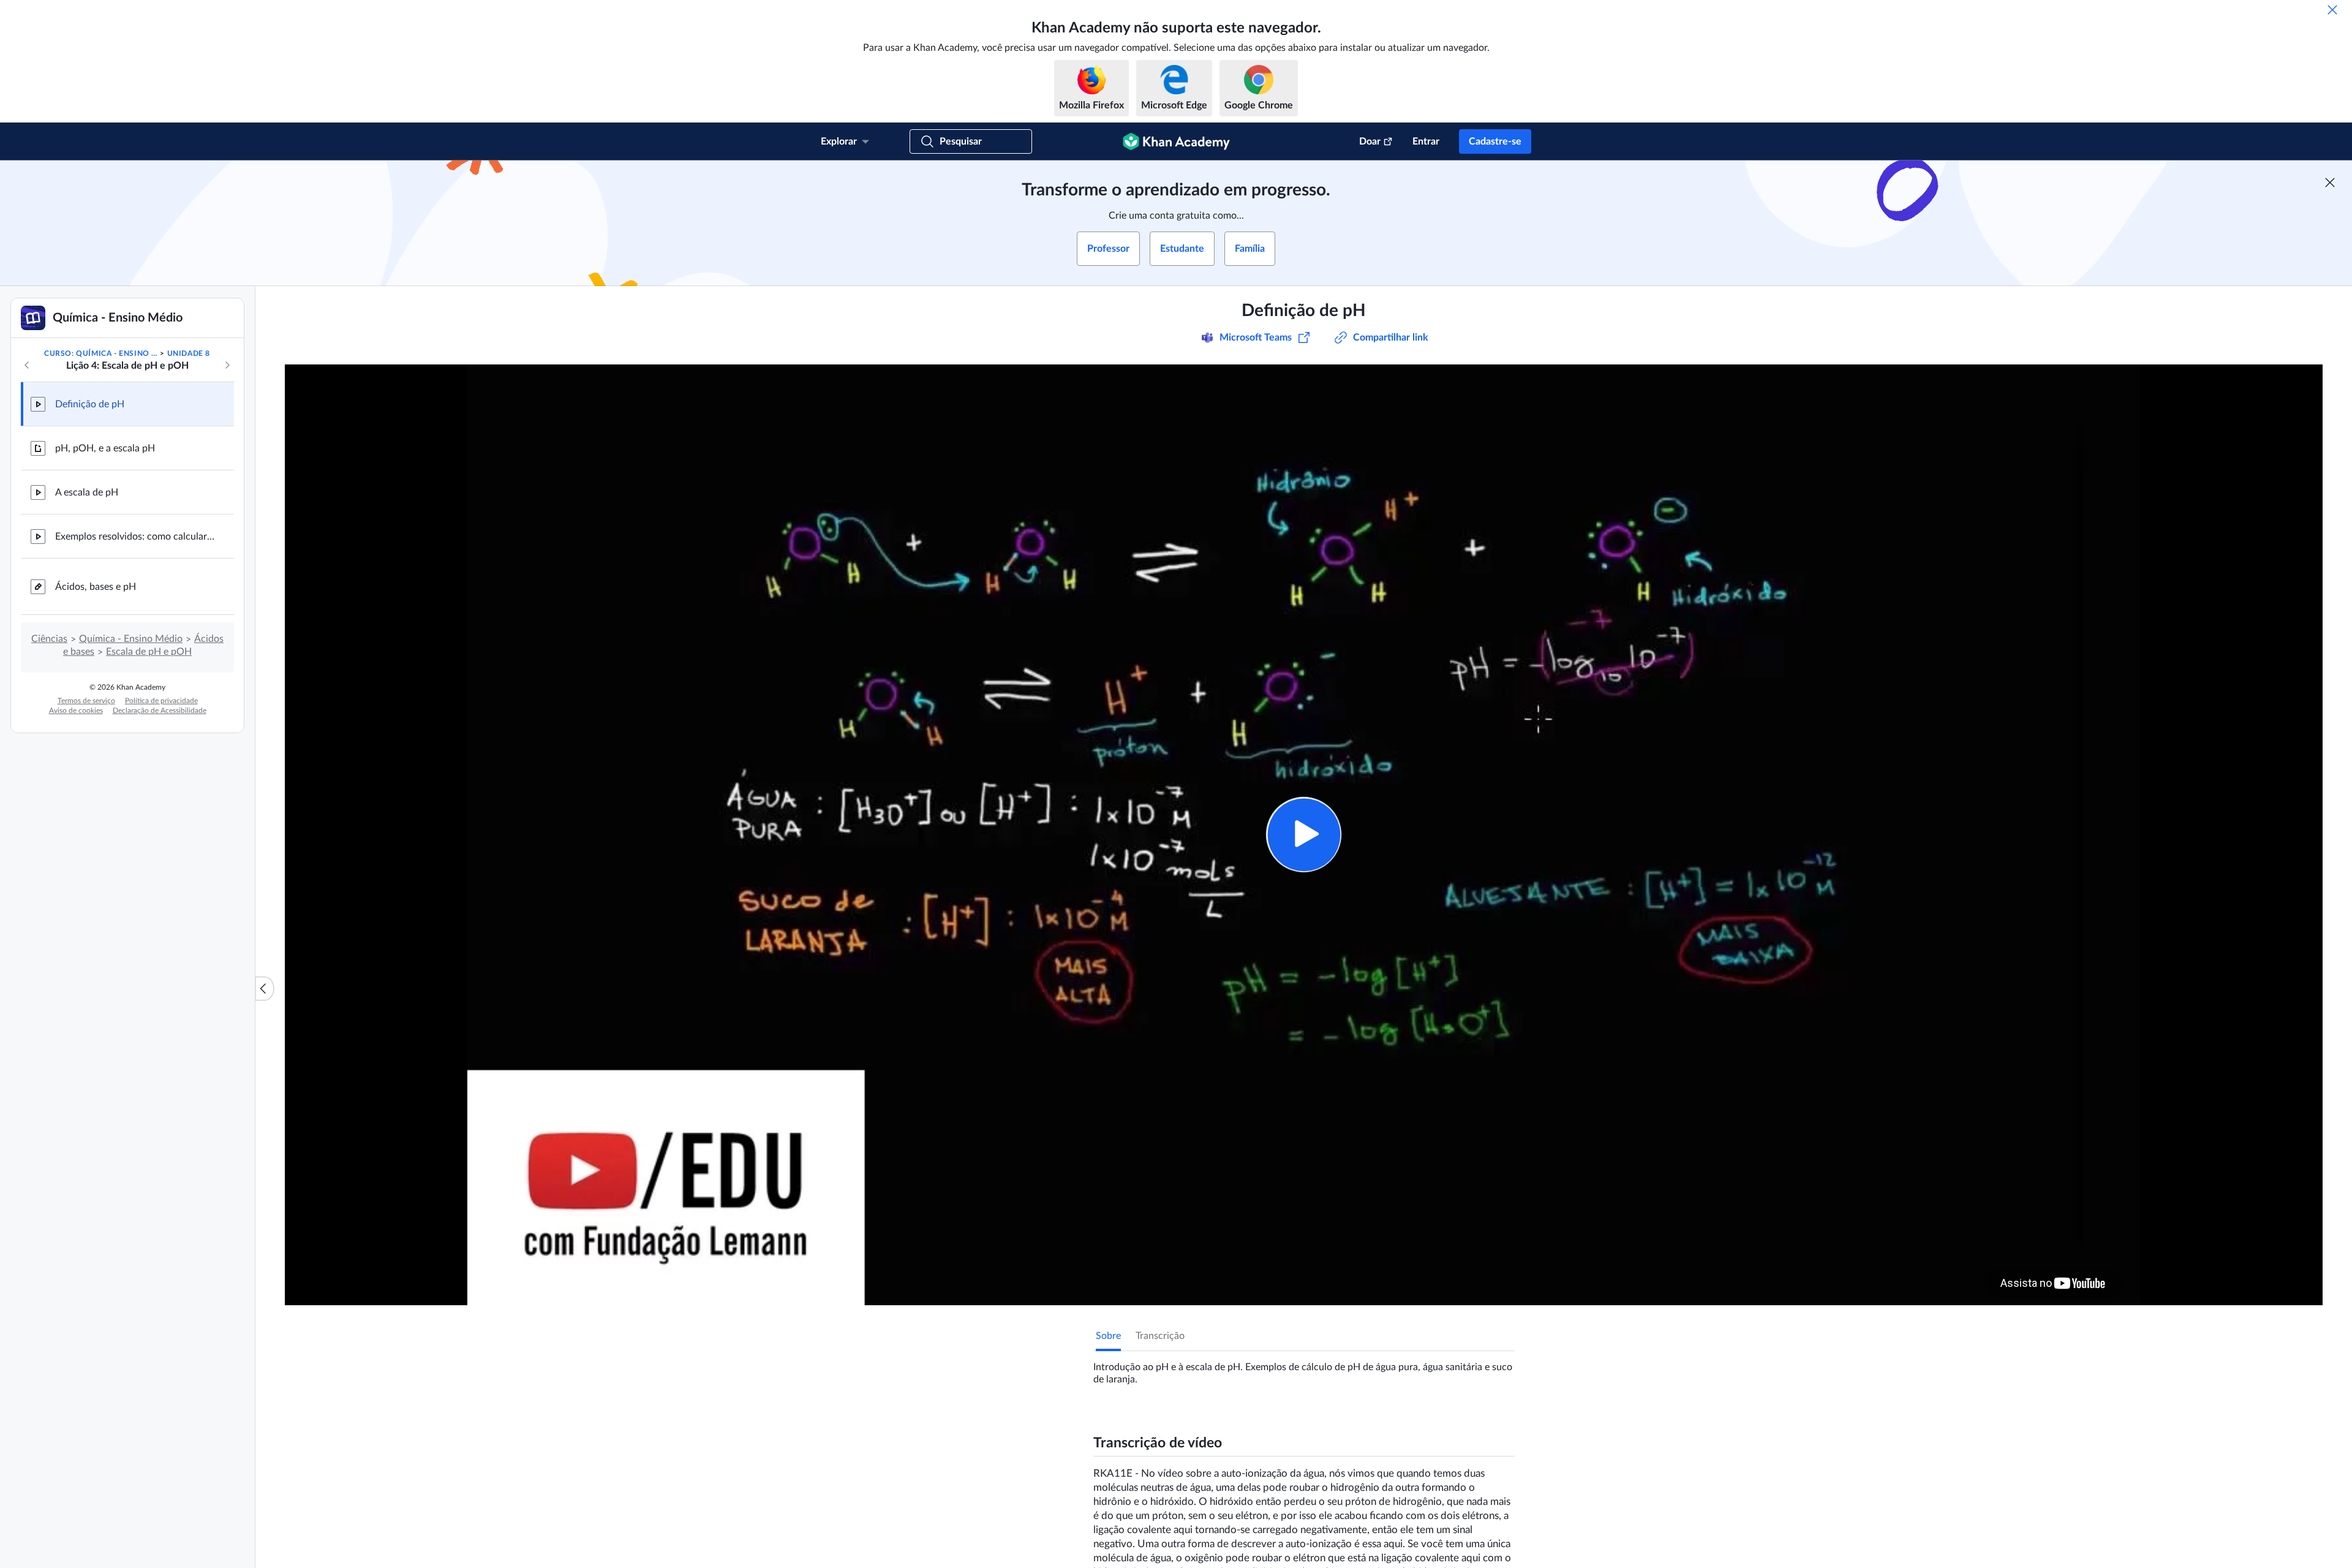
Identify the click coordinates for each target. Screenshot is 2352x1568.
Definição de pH (90, 404)
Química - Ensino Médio (131, 639)
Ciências (49, 639)
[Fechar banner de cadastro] (2330, 183)
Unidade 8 (189, 353)
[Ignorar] (2332, 10)
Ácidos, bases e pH (96, 587)
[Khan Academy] (1176, 141)
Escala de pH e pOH (149, 652)
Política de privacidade (161, 701)
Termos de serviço (86, 701)
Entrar (1426, 141)
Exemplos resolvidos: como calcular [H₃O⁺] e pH (135, 537)
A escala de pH (87, 492)
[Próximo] (227, 365)
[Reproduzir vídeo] (1304, 835)
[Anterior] (27, 365)
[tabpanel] (1304, 1368)
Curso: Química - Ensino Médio (101, 353)
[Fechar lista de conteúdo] (265, 989)
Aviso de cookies (76, 710)
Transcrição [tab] (1160, 1336)
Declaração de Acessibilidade (160, 710)
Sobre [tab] (1108, 1336)
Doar (1370, 141)
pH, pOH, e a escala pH (105, 448)
